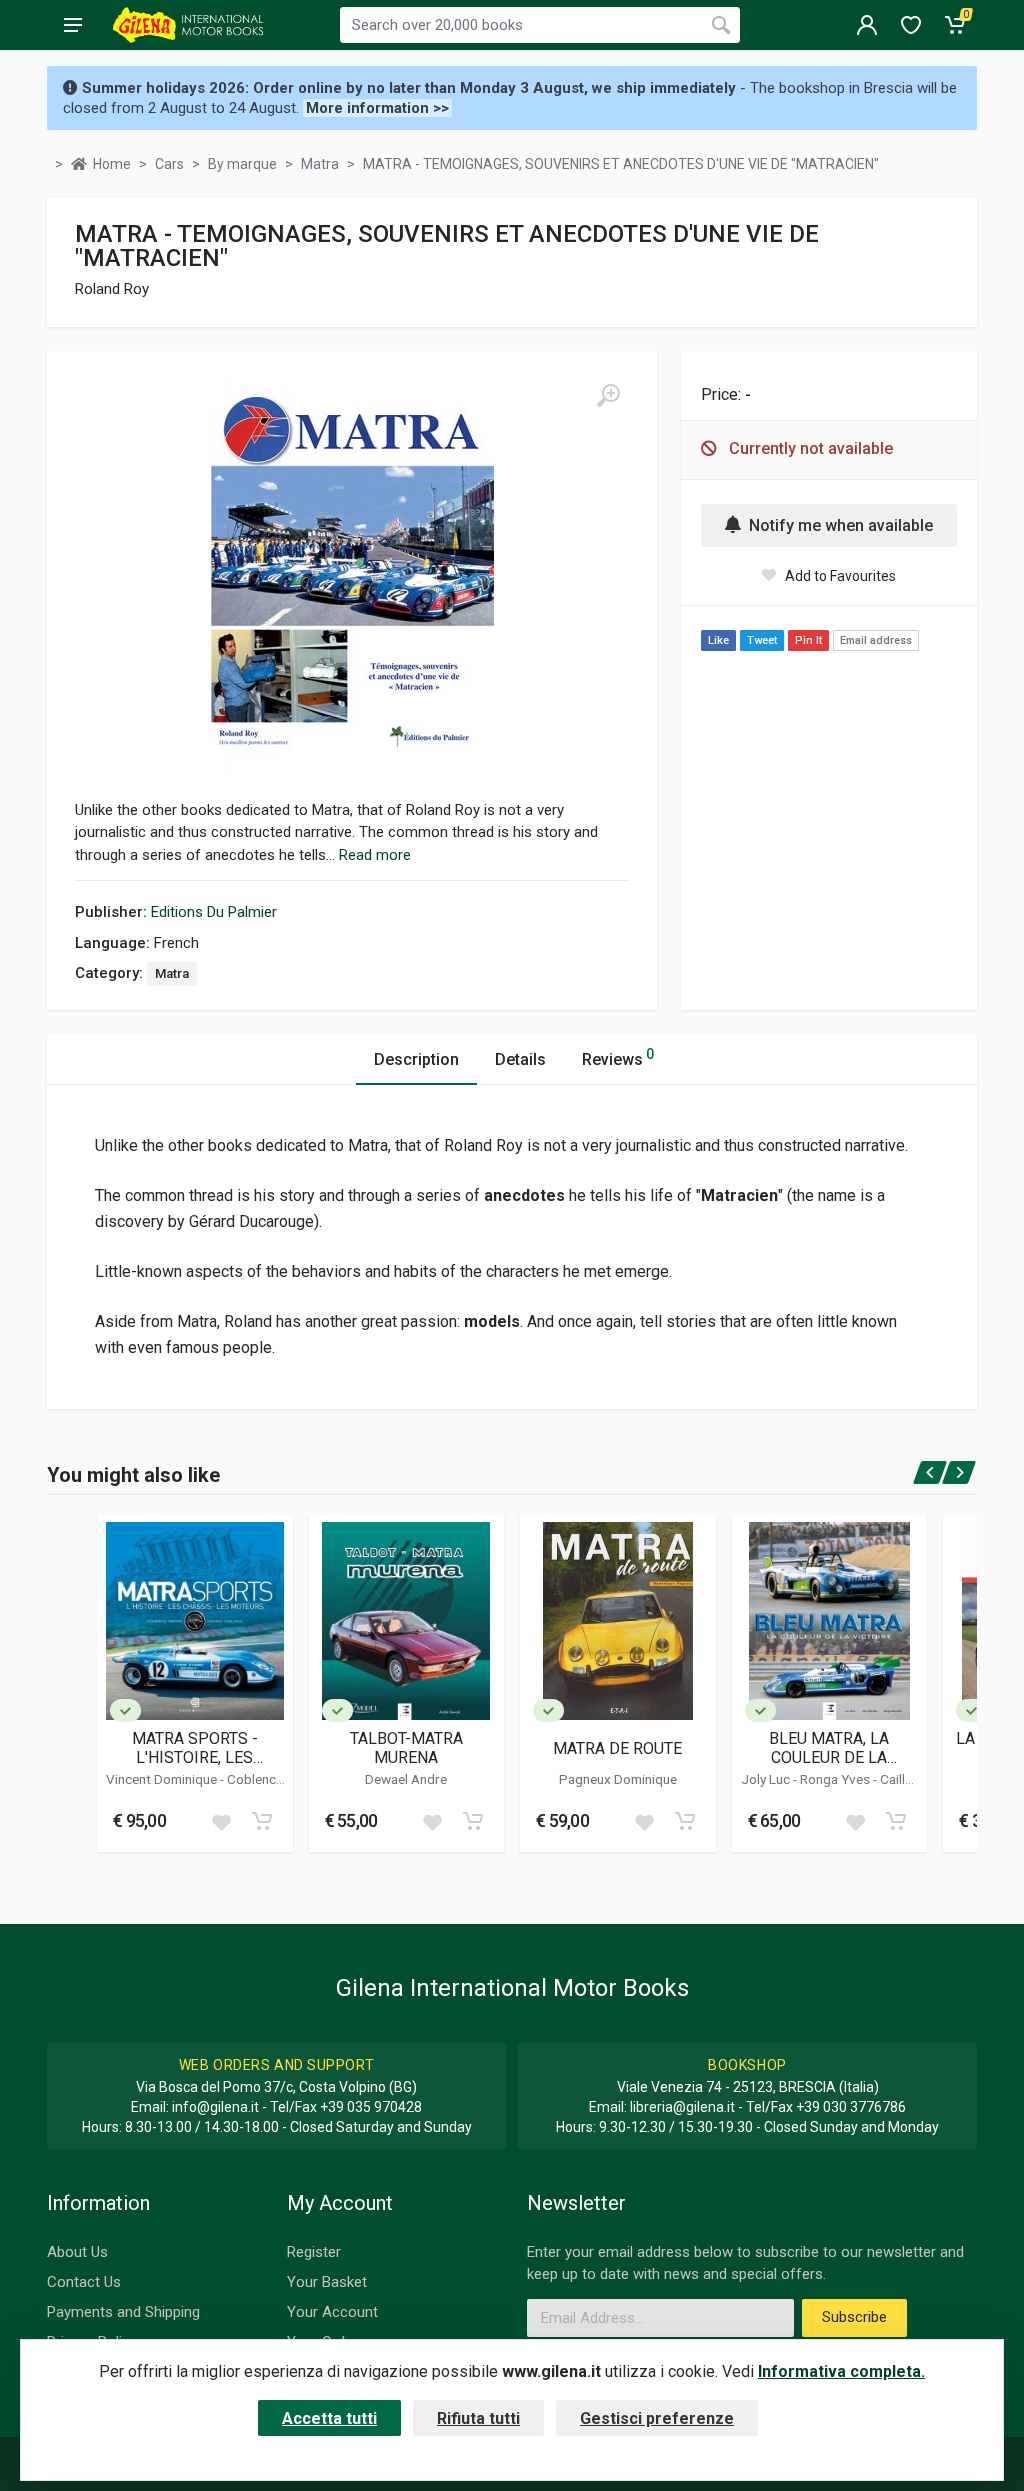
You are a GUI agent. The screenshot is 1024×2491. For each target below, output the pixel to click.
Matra (172, 973)
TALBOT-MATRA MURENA (406, 1748)
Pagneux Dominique (618, 1779)
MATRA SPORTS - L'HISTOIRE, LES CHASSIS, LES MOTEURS (195, 1748)
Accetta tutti (329, 2418)
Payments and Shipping (123, 2312)
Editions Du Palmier (214, 912)
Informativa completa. (841, 2371)
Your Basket (327, 2282)
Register (314, 2252)
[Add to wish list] (221, 1821)
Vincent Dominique (163, 1779)
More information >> (377, 108)
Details (520, 1059)
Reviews (618, 1057)
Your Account (332, 2312)
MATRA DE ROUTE (617, 1748)
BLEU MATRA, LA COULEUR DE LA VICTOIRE (829, 1748)
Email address (876, 640)
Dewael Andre (406, 1779)
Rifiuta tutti (478, 2418)
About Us (77, 2252)
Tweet (762, 640)
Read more (375, 855)
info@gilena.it (215, 2107)
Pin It (808, 640)
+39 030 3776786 (851, 2107)
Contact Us (84, 2282)
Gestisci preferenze (657, 2418)
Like (718, 640)
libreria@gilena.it (682, 2107)
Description (416, 1059)
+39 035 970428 (371, 2107)
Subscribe (854, 2317)
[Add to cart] (262, 1821)
